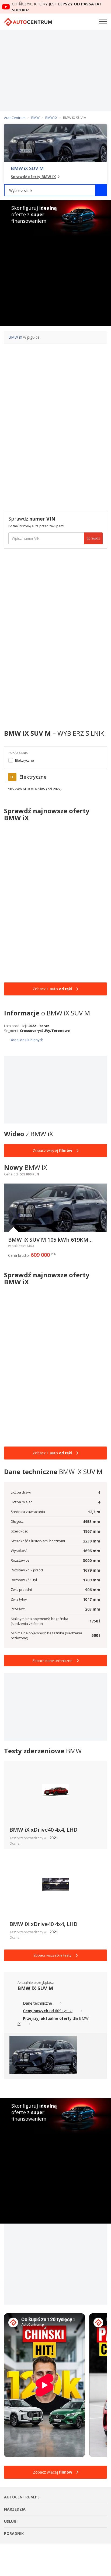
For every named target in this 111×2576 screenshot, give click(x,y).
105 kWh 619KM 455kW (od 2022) (35, 789)
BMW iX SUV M (27, 168)
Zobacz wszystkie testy (52, 1955)
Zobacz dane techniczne (52, 1661)
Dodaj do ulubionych (26, 1040)
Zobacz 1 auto (52, 989)
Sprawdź (93, 538)
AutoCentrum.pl (28, 22)
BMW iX (15, 337)
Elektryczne (25, 760)
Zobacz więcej (53, 1150)
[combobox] (55, 190)
